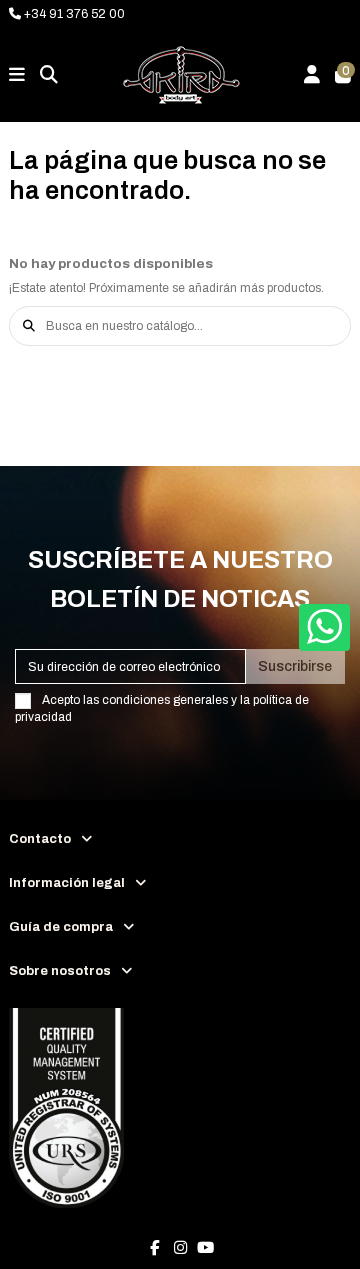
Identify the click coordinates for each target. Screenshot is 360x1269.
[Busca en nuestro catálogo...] (29, 326)
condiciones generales (165, 700)
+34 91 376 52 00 (73, 14)
